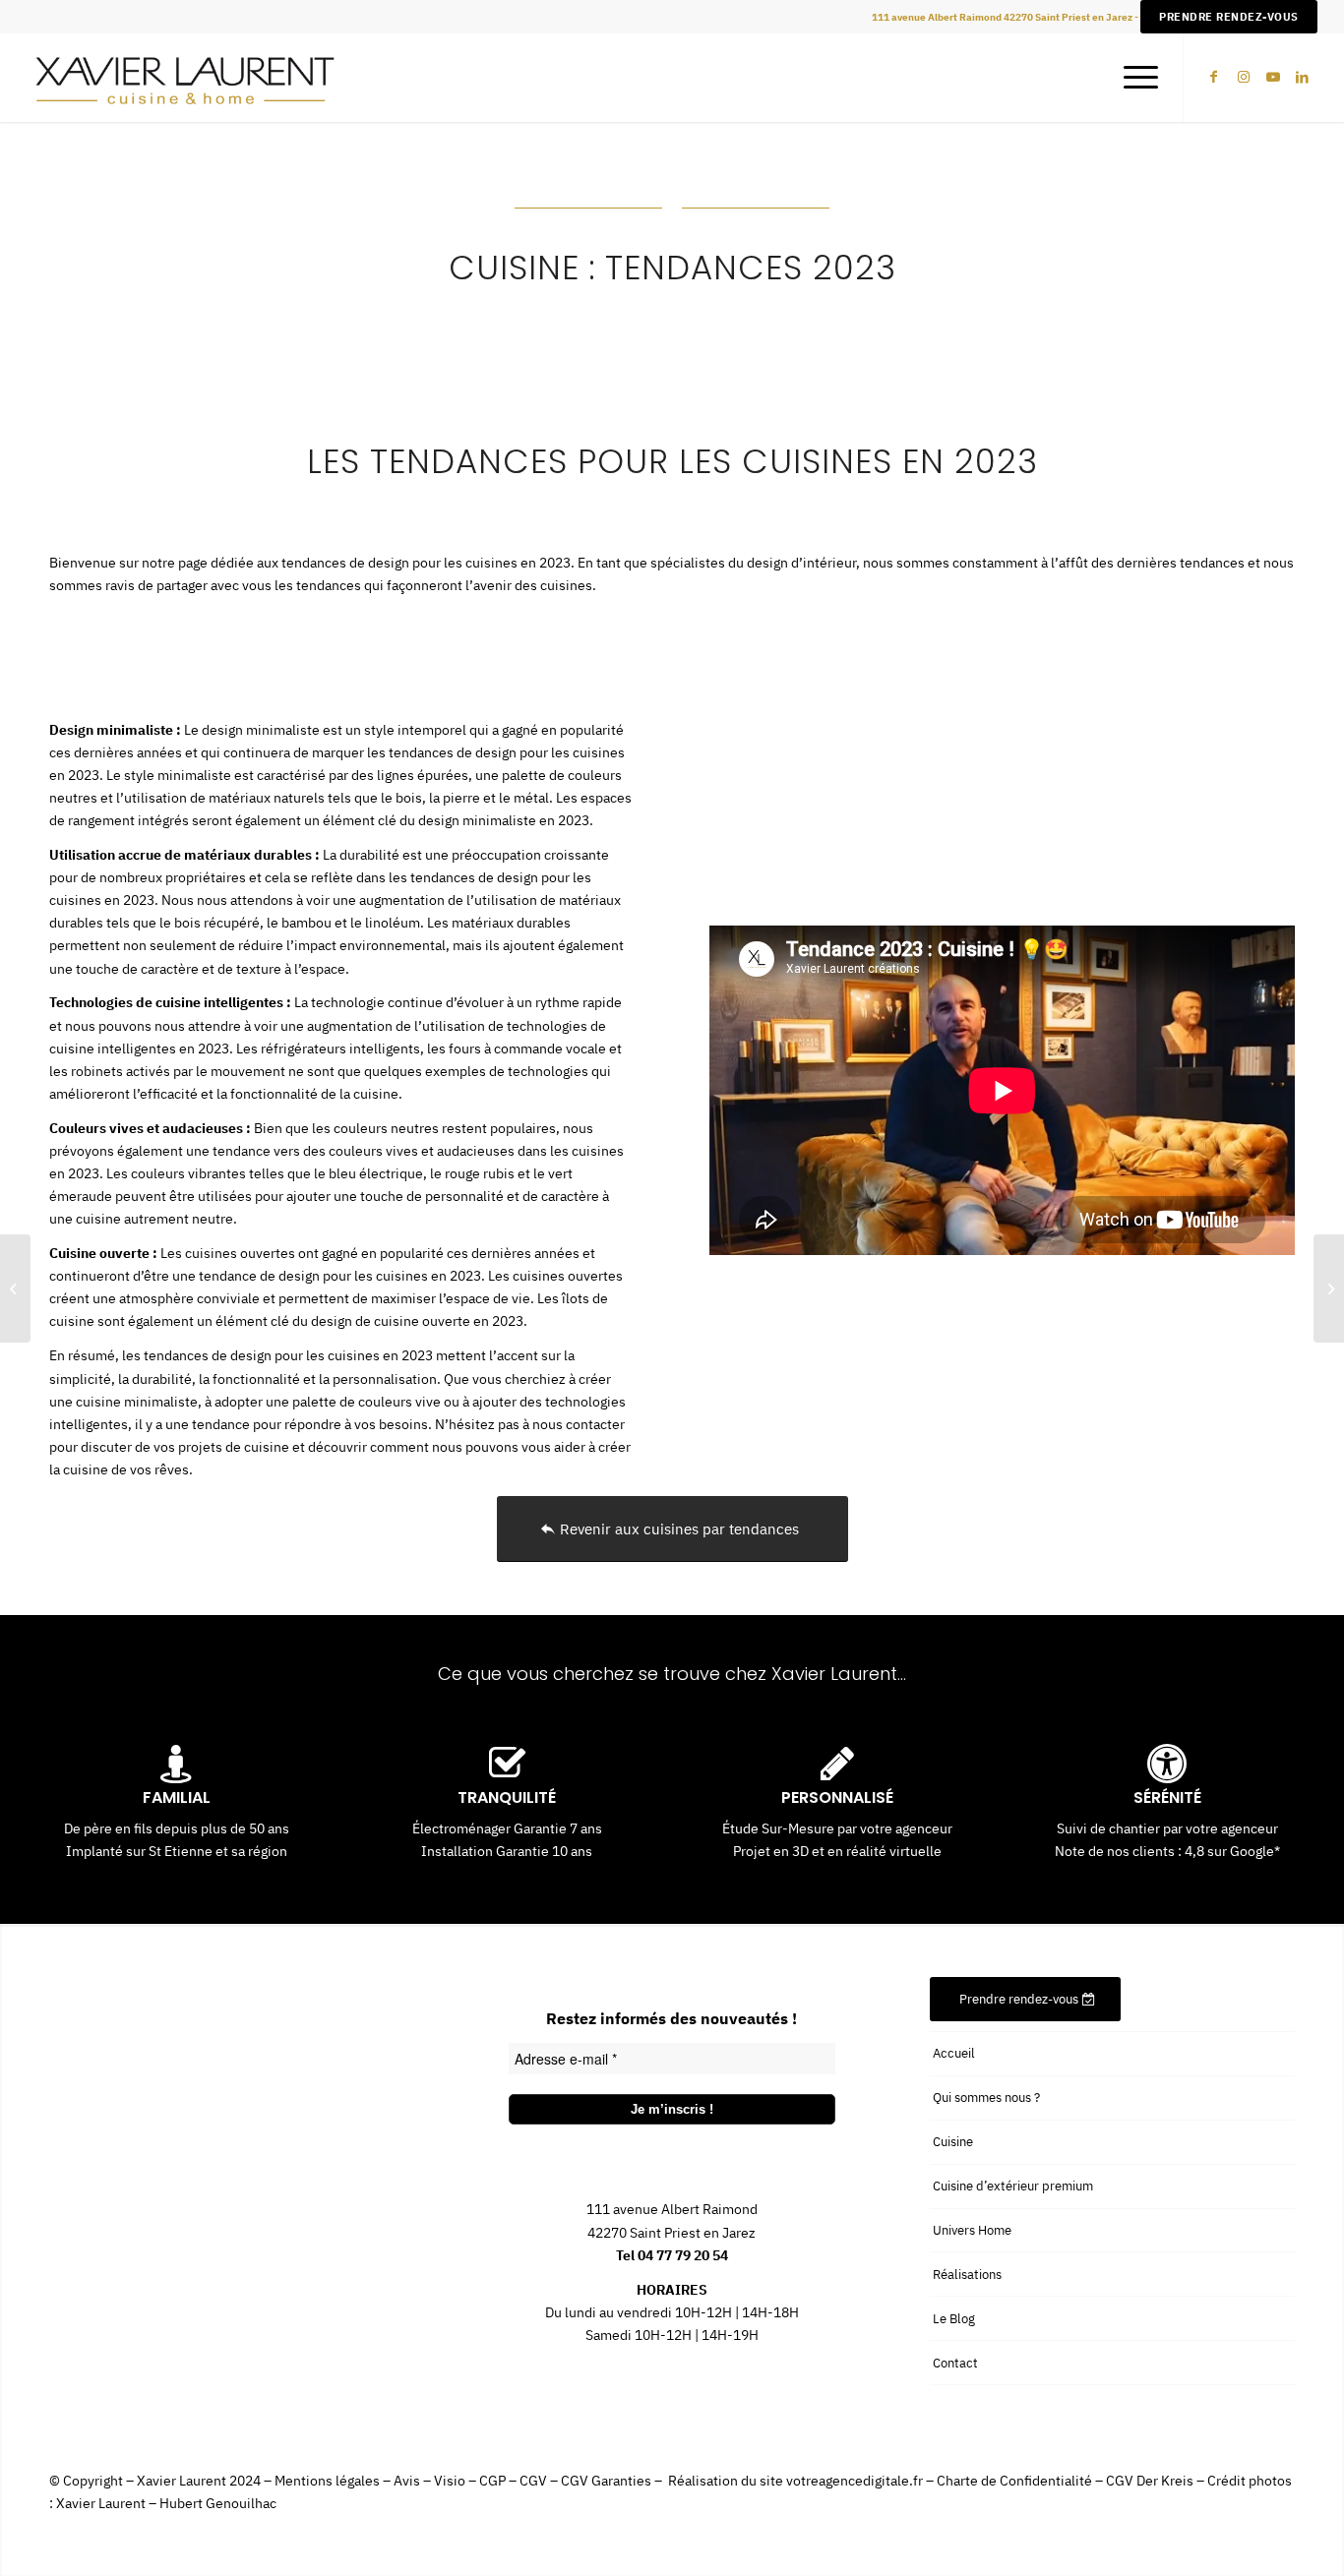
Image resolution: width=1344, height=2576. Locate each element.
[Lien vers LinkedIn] (1303, 77)
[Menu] (1134, 78)
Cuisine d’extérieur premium (1013, 2186)
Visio (450, 2481)
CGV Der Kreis (1150, 2481)
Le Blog (954, 2319)
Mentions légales (327, 2481)
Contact (955, 2363)
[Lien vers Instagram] (1244, 77)
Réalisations (967, 2275)
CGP (492, 2481)
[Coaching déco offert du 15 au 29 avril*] (1329, 1288)
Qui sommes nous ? (986, 2097)
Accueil (954, 2053)
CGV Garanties (606, 2481)
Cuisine (953, 2142)
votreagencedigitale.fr (855, 2481)
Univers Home (972, 2230)
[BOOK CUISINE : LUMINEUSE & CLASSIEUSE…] (15, 1288)
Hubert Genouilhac (218, 2503)
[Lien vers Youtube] (1273, 77)
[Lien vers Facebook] (1214, 77)
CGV (533, 2481)
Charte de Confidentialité (1014, 2481)
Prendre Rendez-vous (1229, 17)
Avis (407, 2481)
